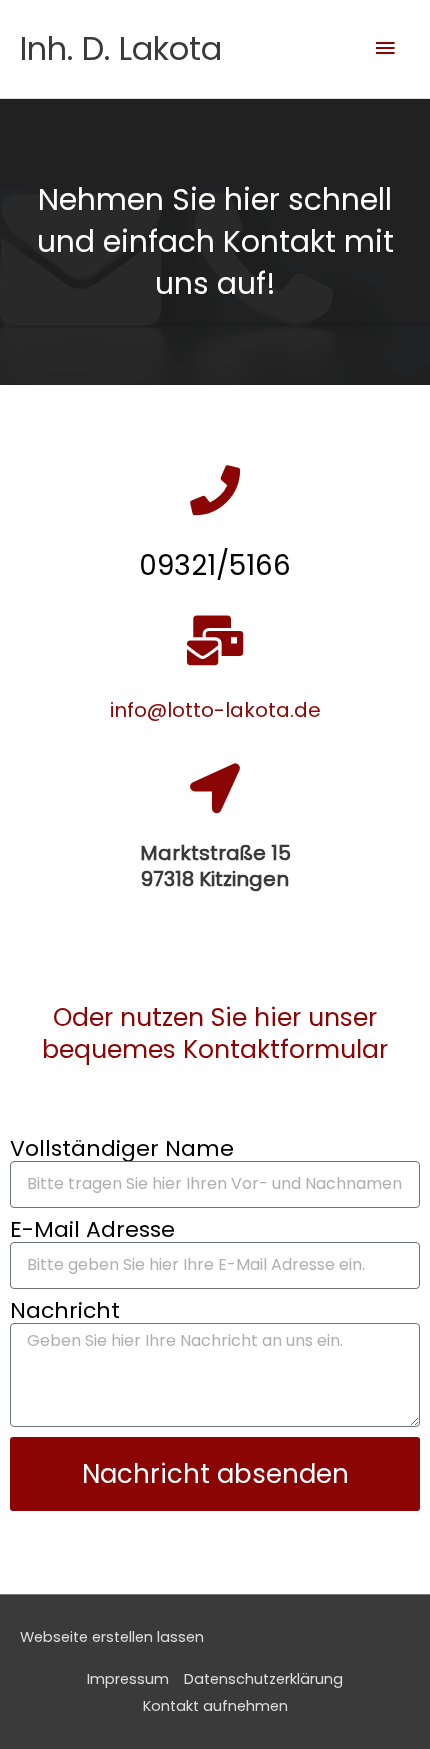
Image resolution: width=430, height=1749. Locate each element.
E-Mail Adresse (92, 1230)
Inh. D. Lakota (121, 48)
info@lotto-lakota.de (215, 710)
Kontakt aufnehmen (215, 1706)
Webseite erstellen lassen (112, 1637)
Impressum (128, 1679)
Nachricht (65, 1311)
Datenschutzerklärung (263, 1679)
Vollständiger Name (122, 1149)
